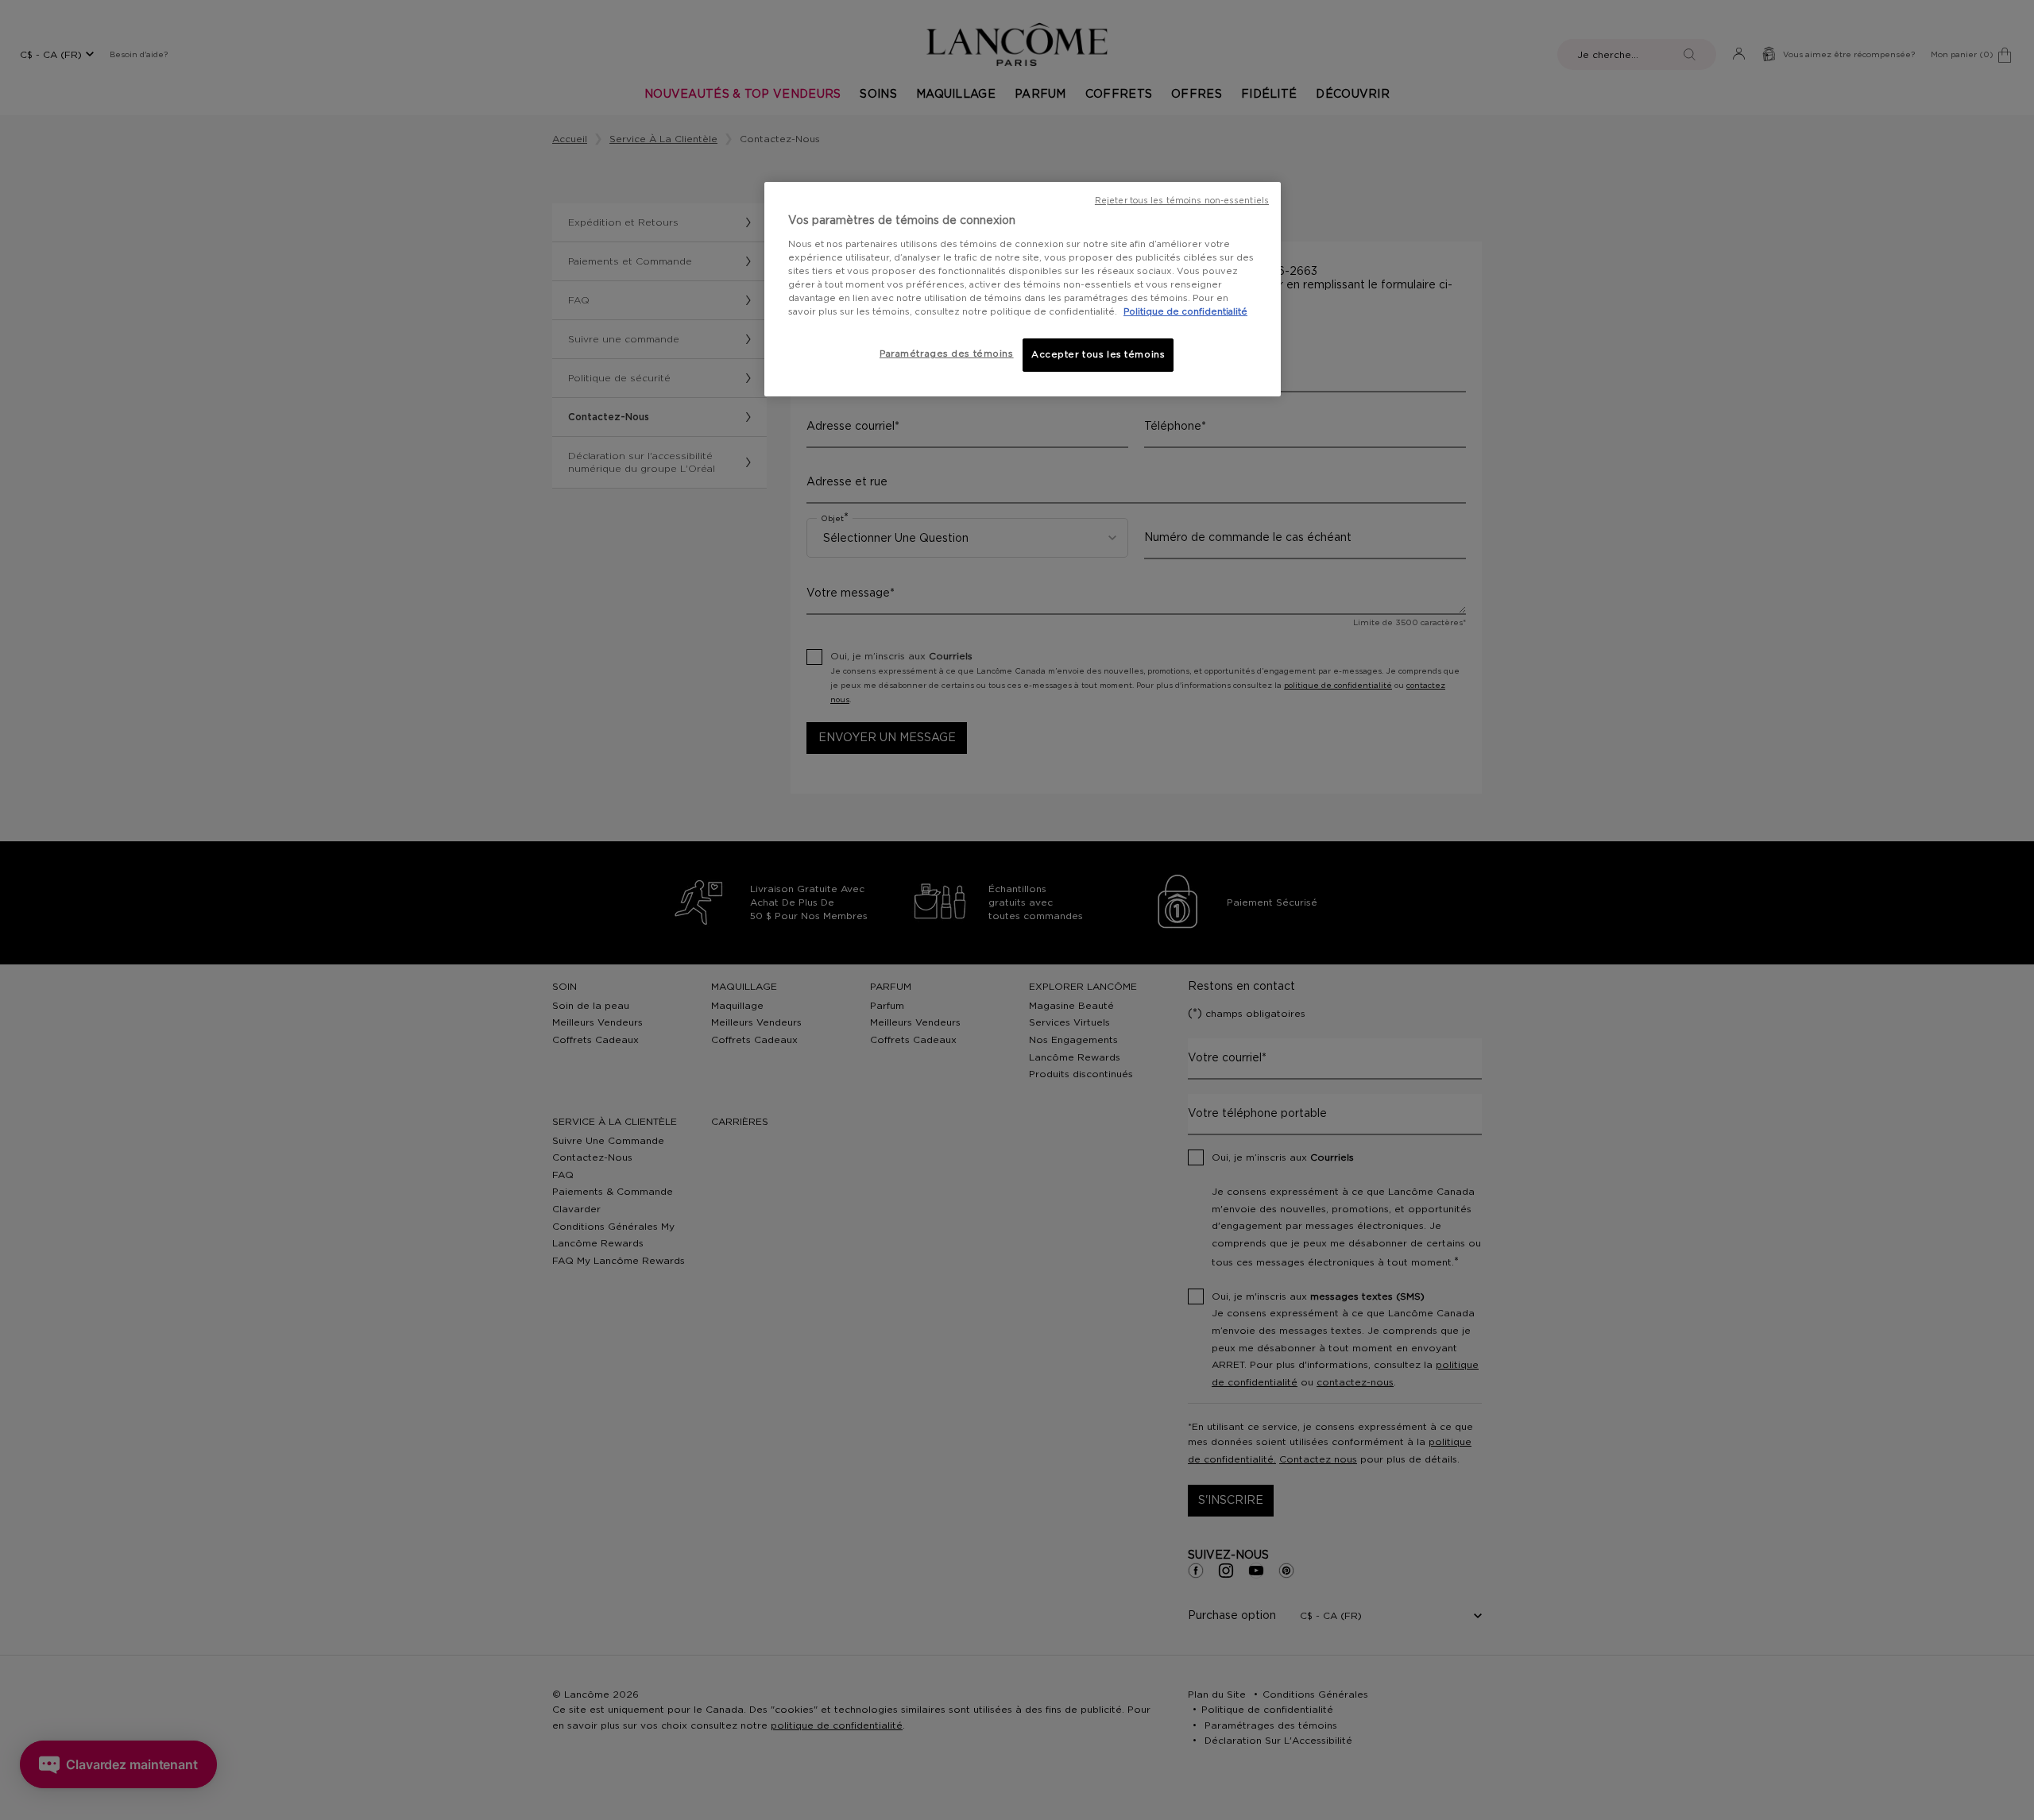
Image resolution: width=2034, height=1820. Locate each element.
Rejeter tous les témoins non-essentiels (1182, 201)
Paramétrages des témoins (947, 354)
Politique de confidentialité (1185, 312)
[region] (1023, 289)
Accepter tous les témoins (1098, 355)
